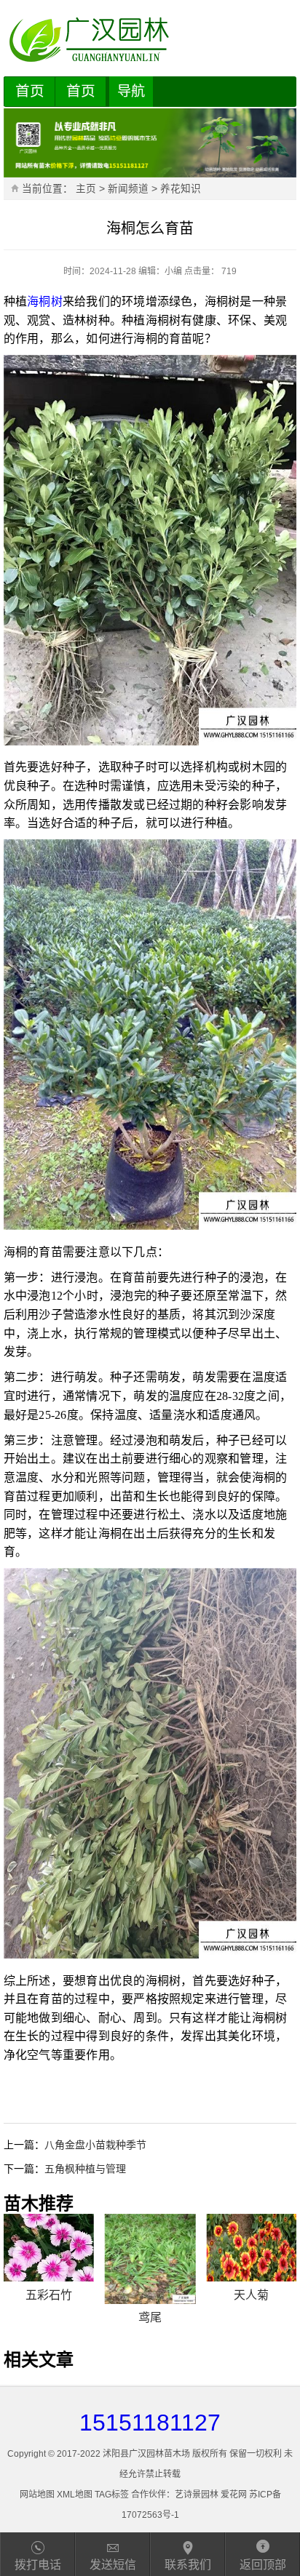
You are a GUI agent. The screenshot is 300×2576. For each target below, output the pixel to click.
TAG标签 (112, 2495)
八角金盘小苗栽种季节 (95, 2145)
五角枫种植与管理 (85, 2169)
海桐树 (45, 301)
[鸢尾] (150, 2259)
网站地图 (37, 2495)
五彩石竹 (49, 2295)
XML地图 (75, 2495)
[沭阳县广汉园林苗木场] (150, 40)
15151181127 (150, 2423)
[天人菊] (251, 2248)
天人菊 (251, 2295)
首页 (30, 91)
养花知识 (181, 189)
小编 (173, 271)
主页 (86, 189)
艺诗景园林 (197, 2495)
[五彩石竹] (49, 2248)
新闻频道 (128, 189)
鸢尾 (150, 2317)
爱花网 (234, 2495)
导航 (131, 91)
